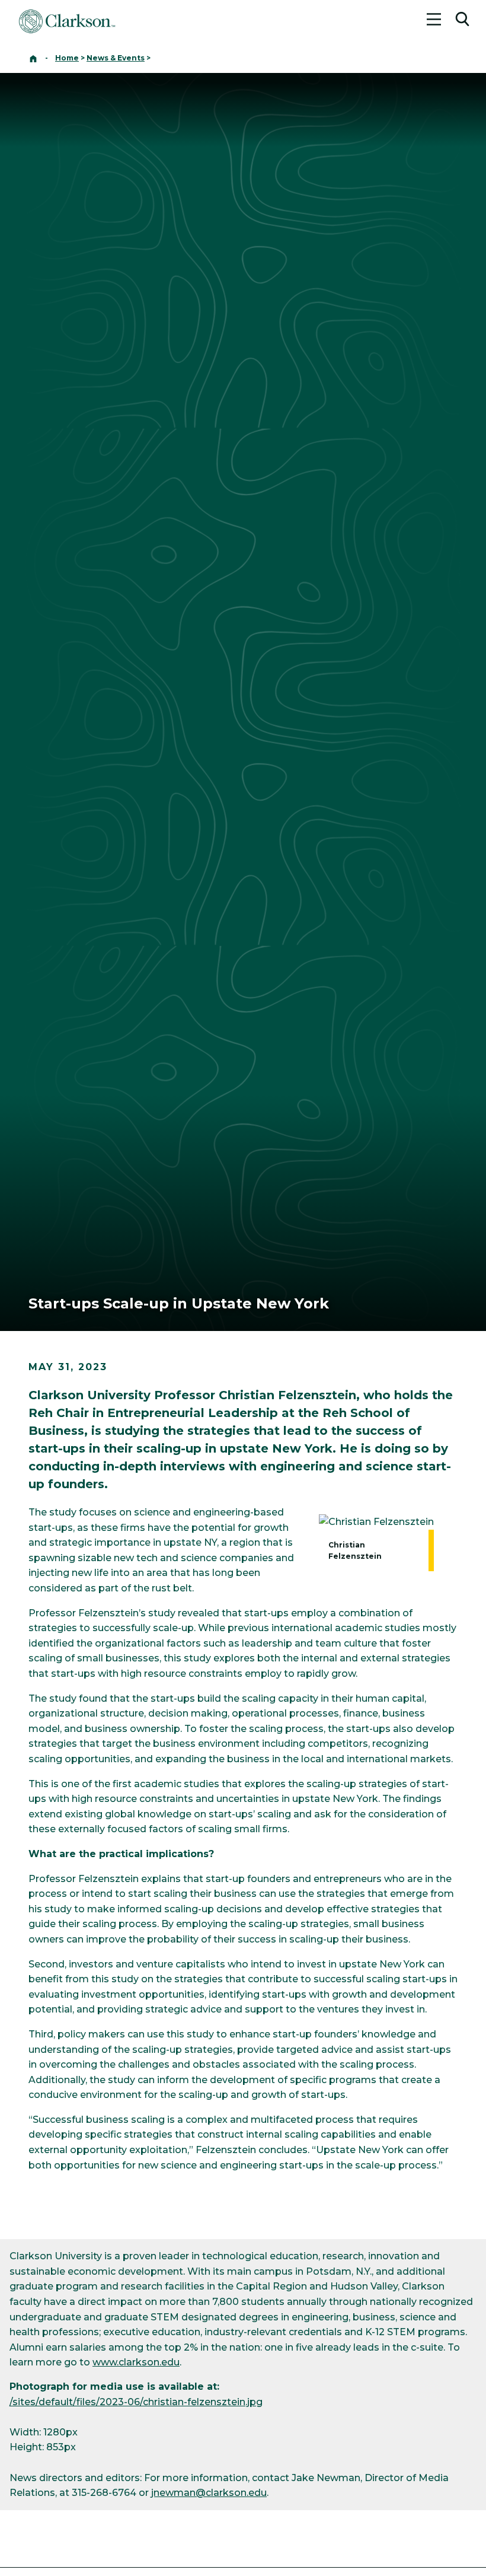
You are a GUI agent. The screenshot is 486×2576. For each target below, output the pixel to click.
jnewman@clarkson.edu (209, 2493)
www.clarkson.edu (136, 2362)
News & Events (116, 58)
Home (67, 58)
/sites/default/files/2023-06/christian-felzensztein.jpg (136, 2402)
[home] (33, 58)
